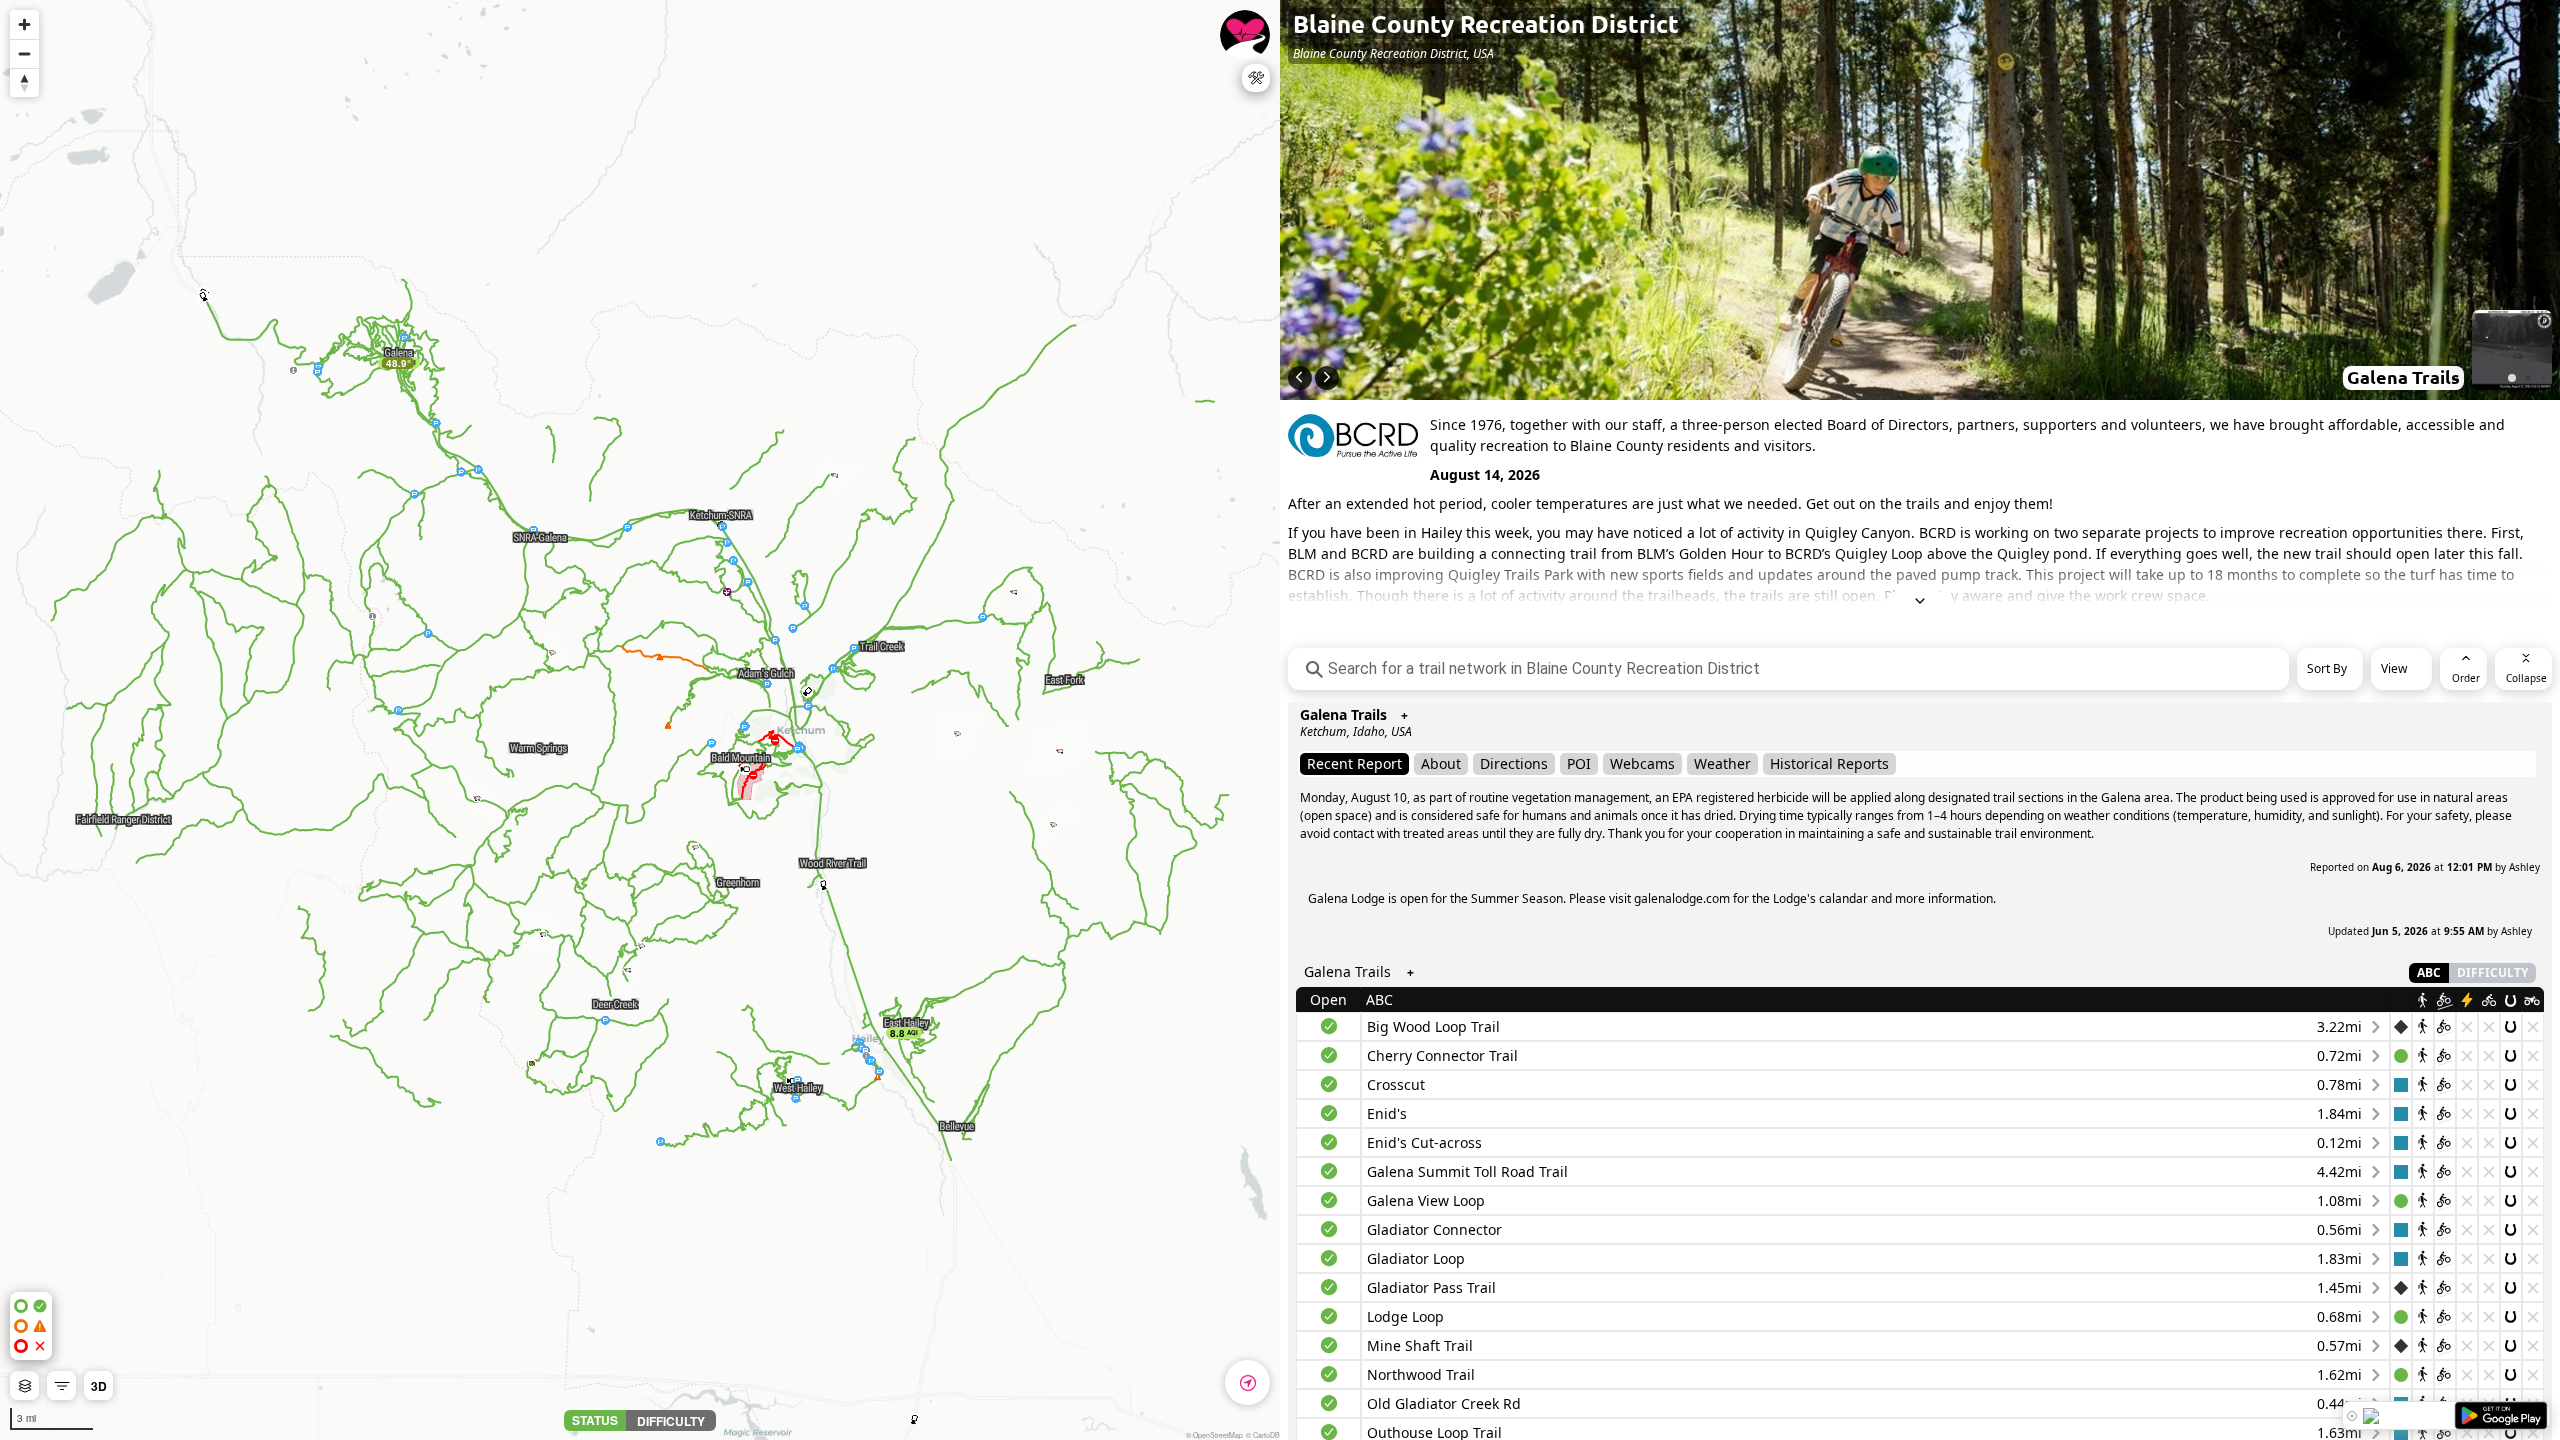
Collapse (2526, 678)
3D (99, 1386)
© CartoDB (1263, 1435)
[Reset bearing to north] (24, 82)
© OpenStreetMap (1214, 1435)
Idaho (1369, 731)
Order (2466, 678)
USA (1401, 731)
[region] (640, 720)
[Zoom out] (24, 53)
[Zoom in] (24, 24)
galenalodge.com (1682, 898)
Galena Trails (1343, 715)
